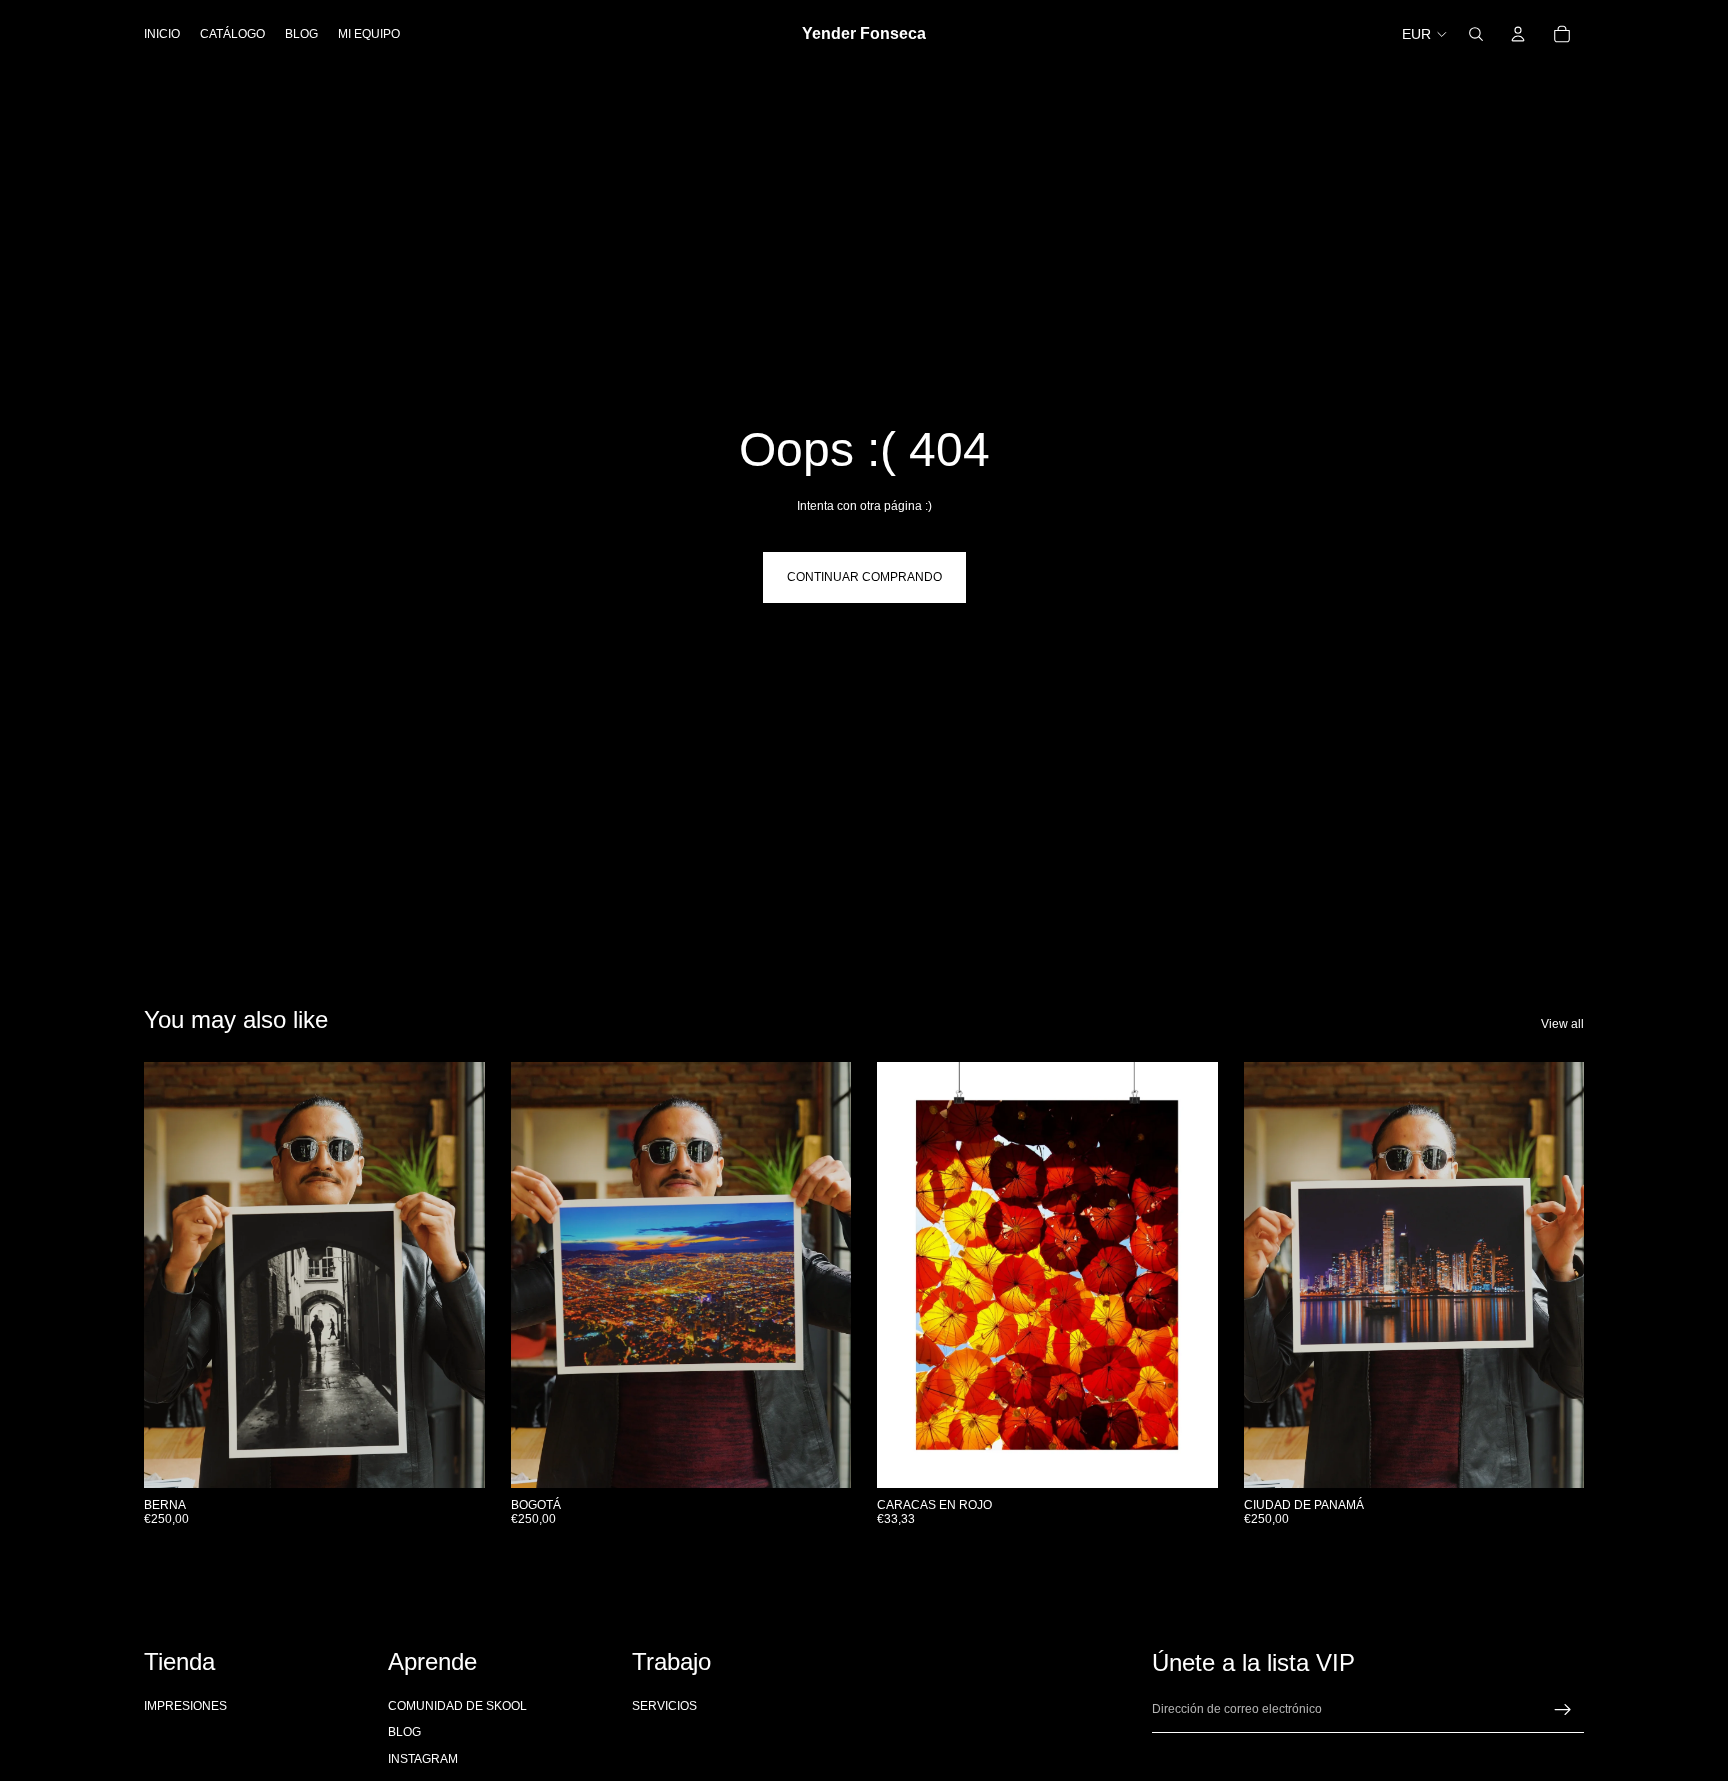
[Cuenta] (1518, 34)
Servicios (664, 1706)
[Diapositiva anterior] (907, 1275)
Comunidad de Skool (457, 1706)
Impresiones (185, 1706)
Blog (404, 1733)
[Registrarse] (1563, 1710)
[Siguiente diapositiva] (1188, 1275)
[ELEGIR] (1187, 1457)
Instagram (423, 1759)
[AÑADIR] (454, 1457)
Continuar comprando (864, 577)
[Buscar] (1476, 34)
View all (1562, 1024)
